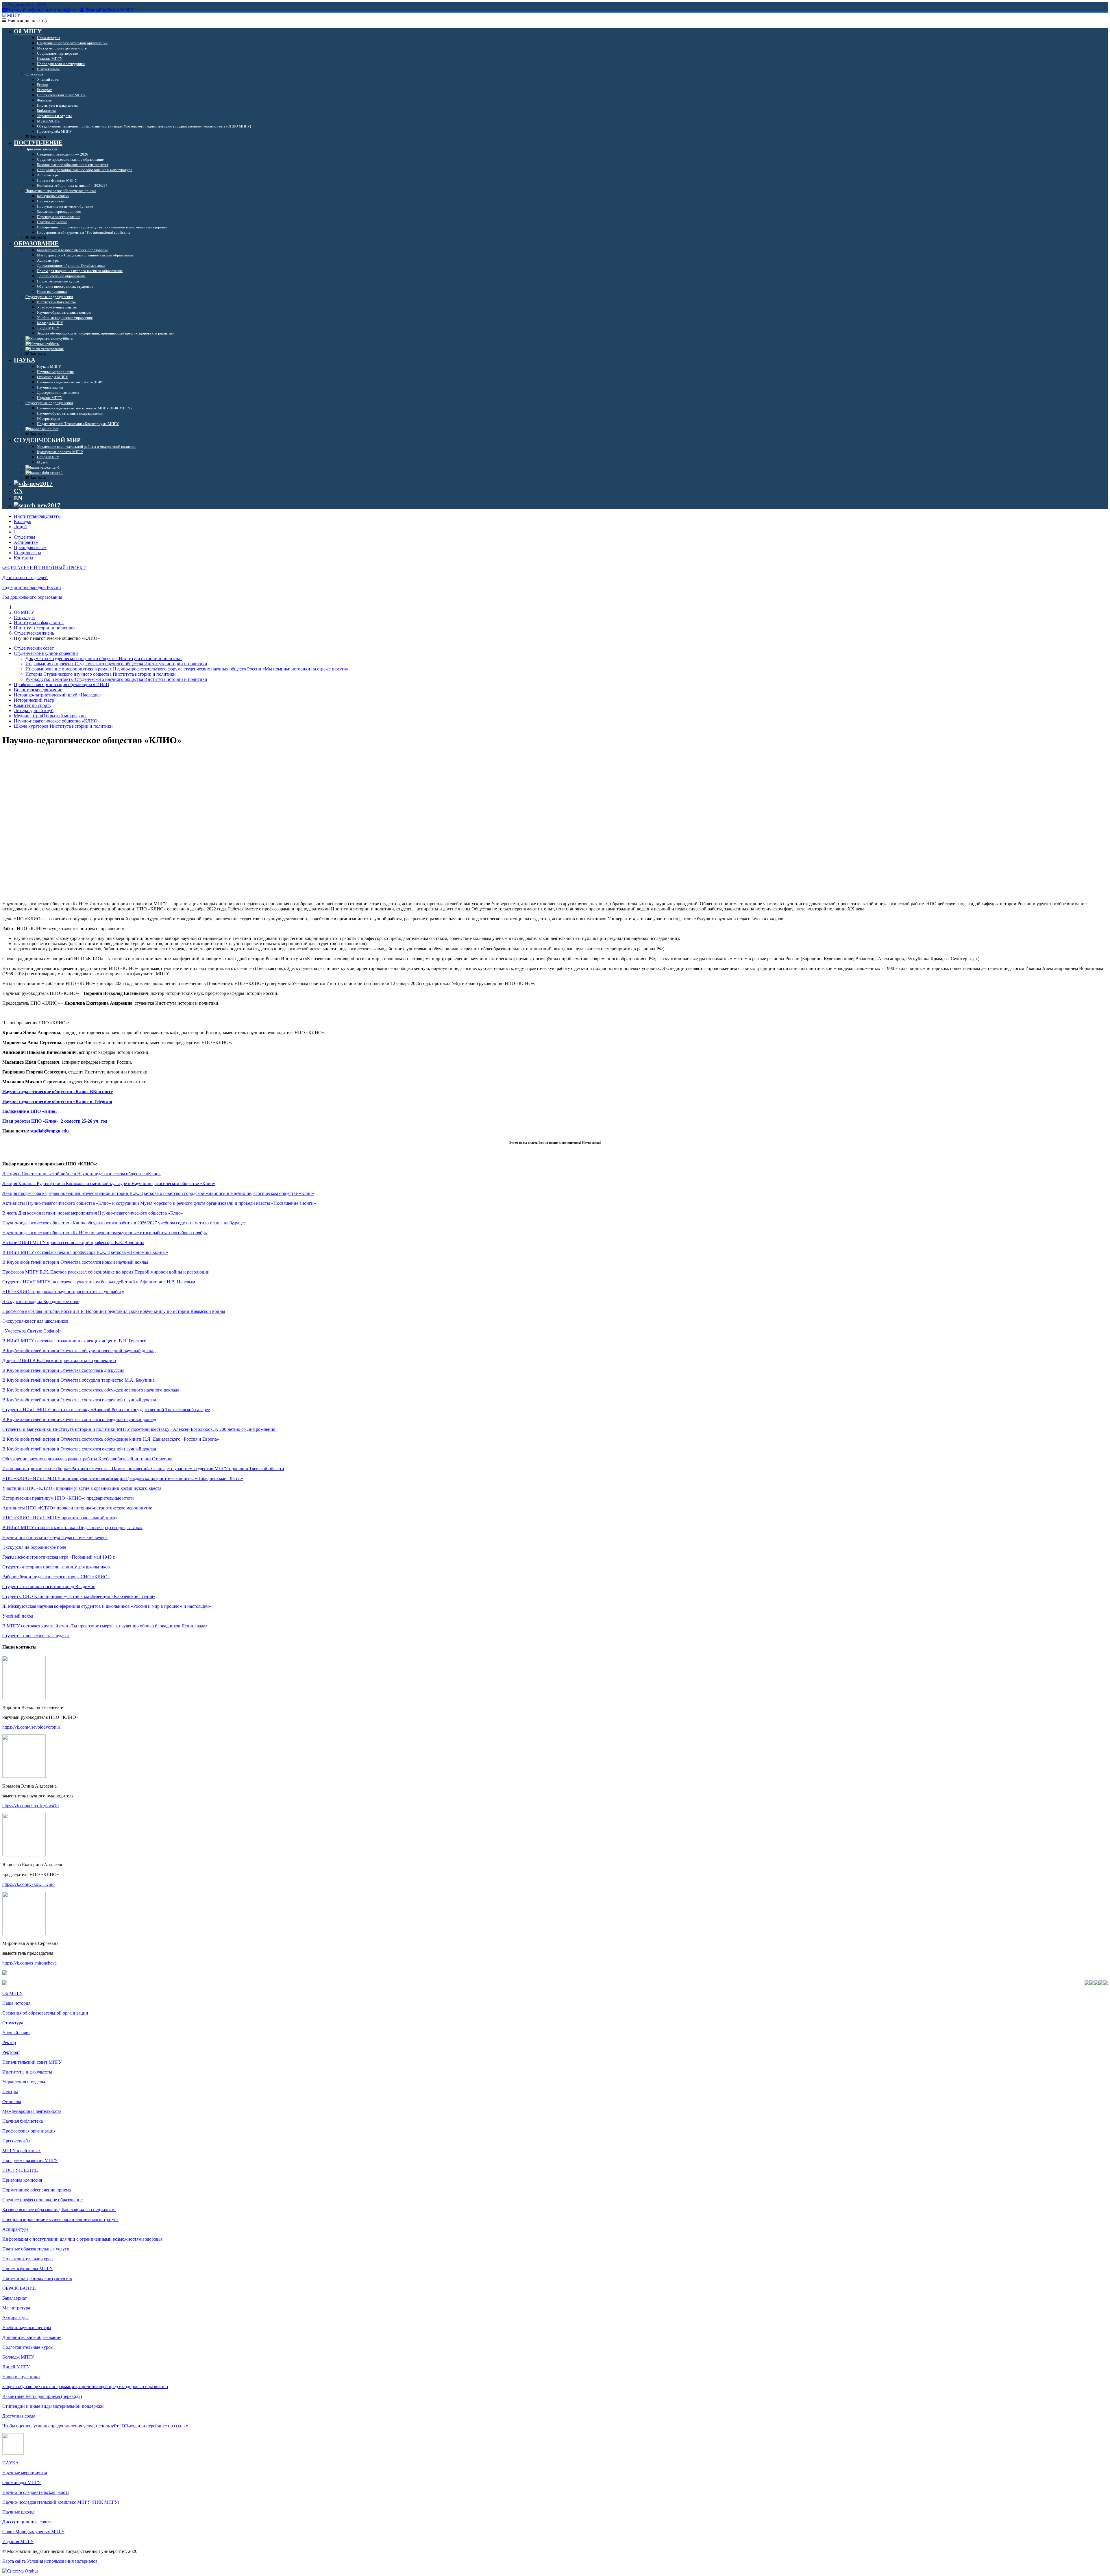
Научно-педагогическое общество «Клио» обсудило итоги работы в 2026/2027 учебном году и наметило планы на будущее (124, 1223)
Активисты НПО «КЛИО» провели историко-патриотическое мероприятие (77, 1508)
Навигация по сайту (27, 20)
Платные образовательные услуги (36, 2249)
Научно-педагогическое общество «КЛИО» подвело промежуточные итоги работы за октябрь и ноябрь (104, 1233)
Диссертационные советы (28, 2522)
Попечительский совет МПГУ (32, 2062)
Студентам (24, 537)
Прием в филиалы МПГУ (27, 2269)
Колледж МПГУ (18, 2357)
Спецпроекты (27, 553)
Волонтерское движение (38, 690)
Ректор (9, 2042)
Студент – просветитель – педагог (36, 1636)
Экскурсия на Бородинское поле (34, 1547)
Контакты (24, 558)
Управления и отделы (24, 2082)
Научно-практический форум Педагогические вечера (55, 1537)
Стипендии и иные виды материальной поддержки (53, 2406)
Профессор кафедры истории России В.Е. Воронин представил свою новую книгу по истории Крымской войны (114, 1311)
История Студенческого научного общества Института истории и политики (101, 674)
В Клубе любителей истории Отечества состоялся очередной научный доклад (79, 1400)
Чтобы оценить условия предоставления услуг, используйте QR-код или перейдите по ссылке (95, 2426)
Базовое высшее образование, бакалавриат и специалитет (59, 2210)
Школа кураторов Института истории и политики (63, 726)
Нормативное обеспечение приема (37, 2190)
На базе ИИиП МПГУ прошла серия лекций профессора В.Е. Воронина (73, 1242)
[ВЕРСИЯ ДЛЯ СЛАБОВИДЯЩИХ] (33, 484)
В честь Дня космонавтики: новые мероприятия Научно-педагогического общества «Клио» (93, 1213)
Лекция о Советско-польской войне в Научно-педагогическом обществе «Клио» (82, 1174)
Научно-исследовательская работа (36, 2492)
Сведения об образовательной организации (45, 2013)
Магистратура (16, 2308)
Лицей (20, 527)
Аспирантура (15, 2229)
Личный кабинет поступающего (42, 10)
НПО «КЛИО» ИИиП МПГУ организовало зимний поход (60, 1518)
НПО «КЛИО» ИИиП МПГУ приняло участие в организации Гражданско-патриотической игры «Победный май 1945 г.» (123, 1478)
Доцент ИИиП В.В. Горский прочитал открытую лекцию (59, 1360)
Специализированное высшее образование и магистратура (60, 2219)
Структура (24, 617)
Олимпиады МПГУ (22, 2482)
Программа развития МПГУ (30, 2160)
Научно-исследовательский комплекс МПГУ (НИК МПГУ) (61, 2502)
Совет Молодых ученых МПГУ (33, 2532)
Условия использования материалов (62, 2561)
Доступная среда (19, 2416)
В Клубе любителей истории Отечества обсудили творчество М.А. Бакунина (78, 1380)
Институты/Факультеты (37, 516)
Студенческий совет (34, 648)
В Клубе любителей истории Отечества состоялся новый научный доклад (75, 1262)
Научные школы (18, 2512)
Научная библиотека (23, 2121)
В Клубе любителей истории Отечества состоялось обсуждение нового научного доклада (91, 1390)
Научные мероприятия (25, 2473)
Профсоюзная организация (29, 2131)
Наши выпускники (21, 2377)
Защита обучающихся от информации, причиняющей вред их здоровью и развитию (85, 2386)
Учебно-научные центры (27, 2328)
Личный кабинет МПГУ (109, 10)
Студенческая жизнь (34, 633)
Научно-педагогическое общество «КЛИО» (57, 721)
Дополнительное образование (32, 2337)
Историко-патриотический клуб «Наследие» (58, 695)
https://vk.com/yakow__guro (28, 1884)
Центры (10, 2092)
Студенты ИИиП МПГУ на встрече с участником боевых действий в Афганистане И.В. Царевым (99, 1282)
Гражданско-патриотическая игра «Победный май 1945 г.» (60, 1557)
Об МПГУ (24, 612)
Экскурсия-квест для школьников (35, 1321)
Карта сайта (14, 2561)
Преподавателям (30, 547)
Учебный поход (18, 1616)
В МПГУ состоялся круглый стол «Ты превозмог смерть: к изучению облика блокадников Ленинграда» (105, 1626)
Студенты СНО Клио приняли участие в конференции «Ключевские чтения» (79, 1596)
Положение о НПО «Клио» (30, 1111)
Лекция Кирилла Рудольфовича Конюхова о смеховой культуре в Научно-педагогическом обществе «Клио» (109, 1183)
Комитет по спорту (33, 705)
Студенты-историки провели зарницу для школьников (56, 1567)
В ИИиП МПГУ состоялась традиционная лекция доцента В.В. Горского (74, 1341)
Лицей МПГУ (16, 2367)
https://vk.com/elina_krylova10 (30, 1806)
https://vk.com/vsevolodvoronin (31, 1727)
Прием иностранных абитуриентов (37, 2278)
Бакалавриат (15, 2298)
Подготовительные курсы (28, 2259)
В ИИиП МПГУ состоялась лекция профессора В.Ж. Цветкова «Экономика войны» (85, 1252)
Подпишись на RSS (26, 5)
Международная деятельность (32, 2111)
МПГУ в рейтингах (22, 2151)
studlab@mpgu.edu (50, 1131)
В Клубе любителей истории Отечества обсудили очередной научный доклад (79, 1351)
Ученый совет (16, 2033)
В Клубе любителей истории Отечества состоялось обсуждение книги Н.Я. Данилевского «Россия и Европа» (111, 1439)
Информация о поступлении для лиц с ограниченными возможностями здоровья (82, 2239)
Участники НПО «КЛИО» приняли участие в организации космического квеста (82, 1488)
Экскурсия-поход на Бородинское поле (41, 1301)
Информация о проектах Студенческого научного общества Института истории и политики (116, 664)
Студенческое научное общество (46, 653)
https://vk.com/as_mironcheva (29, 1963)
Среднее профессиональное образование (42, 2200)
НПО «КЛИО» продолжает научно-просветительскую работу (63, 1292)
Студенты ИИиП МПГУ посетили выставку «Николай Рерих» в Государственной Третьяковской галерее (106, 1410)
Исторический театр (34, 700)
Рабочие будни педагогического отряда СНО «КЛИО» (56, 1577)
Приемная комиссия (22, 2180)
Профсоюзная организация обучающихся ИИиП (62, 684)
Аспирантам (26, 542)
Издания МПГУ (18, 2541)
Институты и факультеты (39, 623)
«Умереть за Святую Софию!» (32, 1331)
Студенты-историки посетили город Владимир (49, 1587)
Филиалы (12, 2101)
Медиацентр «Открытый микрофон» (50, 716)
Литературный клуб (34, 710)
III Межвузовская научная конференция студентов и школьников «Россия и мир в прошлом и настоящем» (107, 1606)
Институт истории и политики (44, 628)
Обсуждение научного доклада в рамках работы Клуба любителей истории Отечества (87, 1459)
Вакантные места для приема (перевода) (42, 2396)
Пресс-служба (16, 2141)
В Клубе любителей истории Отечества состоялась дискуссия (63, 1370)
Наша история (16, 2003)
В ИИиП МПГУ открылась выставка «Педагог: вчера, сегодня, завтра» (72, 1528)
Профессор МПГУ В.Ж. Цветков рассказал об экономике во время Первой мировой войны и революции (106, 1272)
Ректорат (11, 2052)
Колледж (23, 521)
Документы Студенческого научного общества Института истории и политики (104, 658)
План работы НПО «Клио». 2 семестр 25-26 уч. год (55, 1121)
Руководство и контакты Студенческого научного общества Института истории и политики (116, 679)
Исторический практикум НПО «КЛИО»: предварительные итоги (68, 1498)
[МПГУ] (11, 15)
